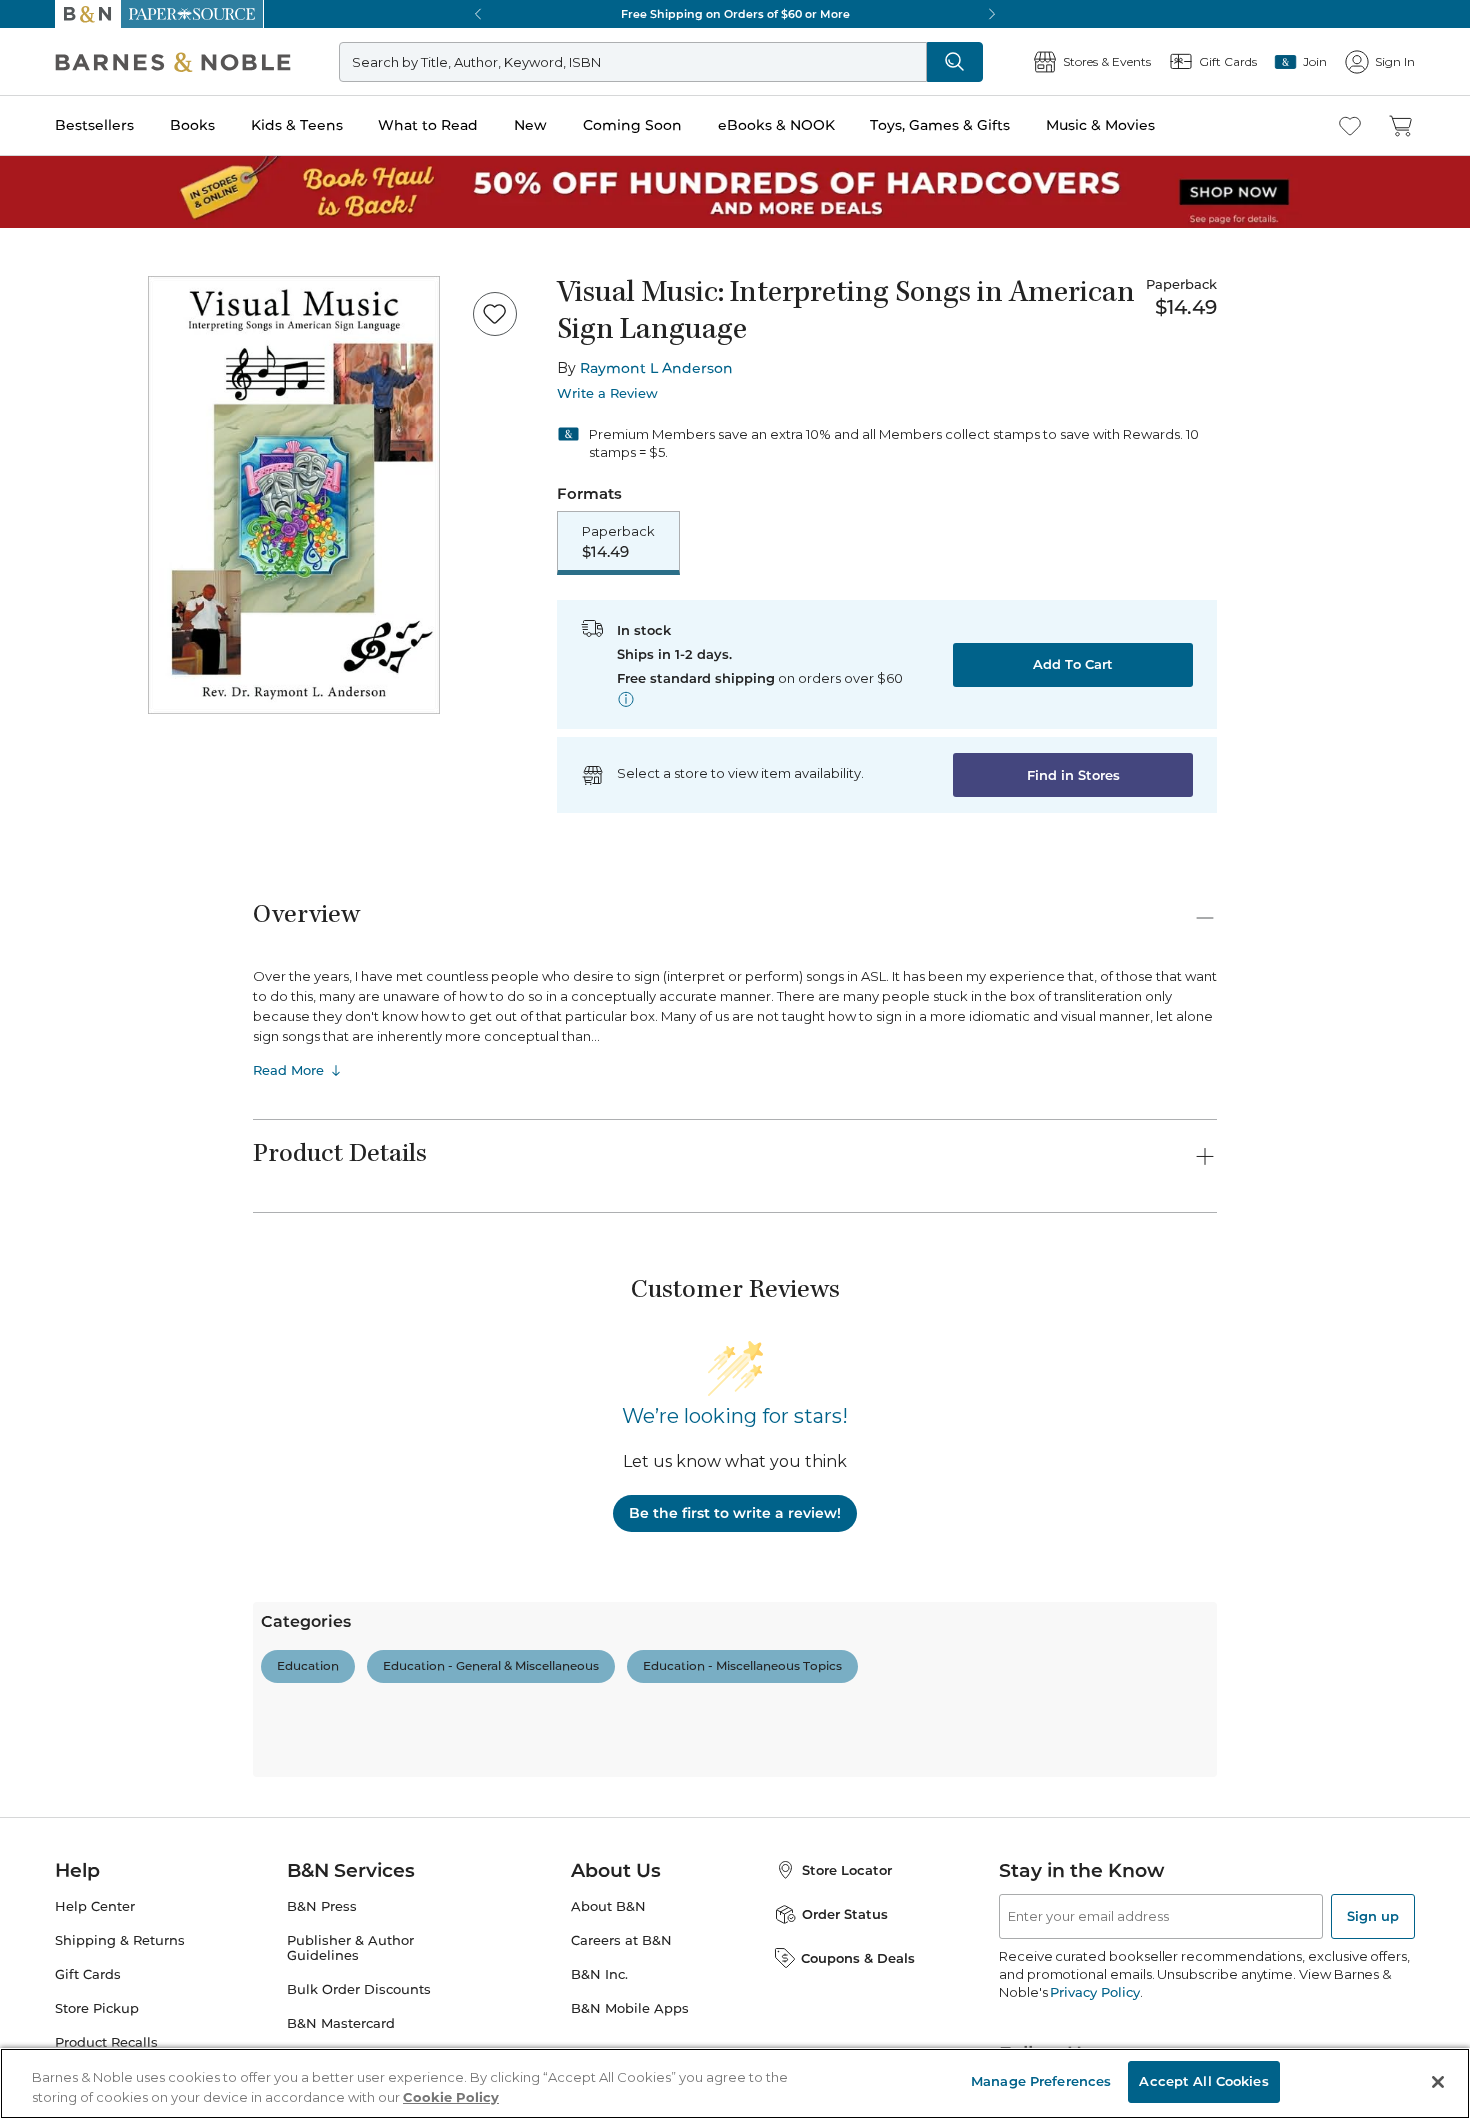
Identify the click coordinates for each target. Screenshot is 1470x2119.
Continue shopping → (78, 249)
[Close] (28, 138)
